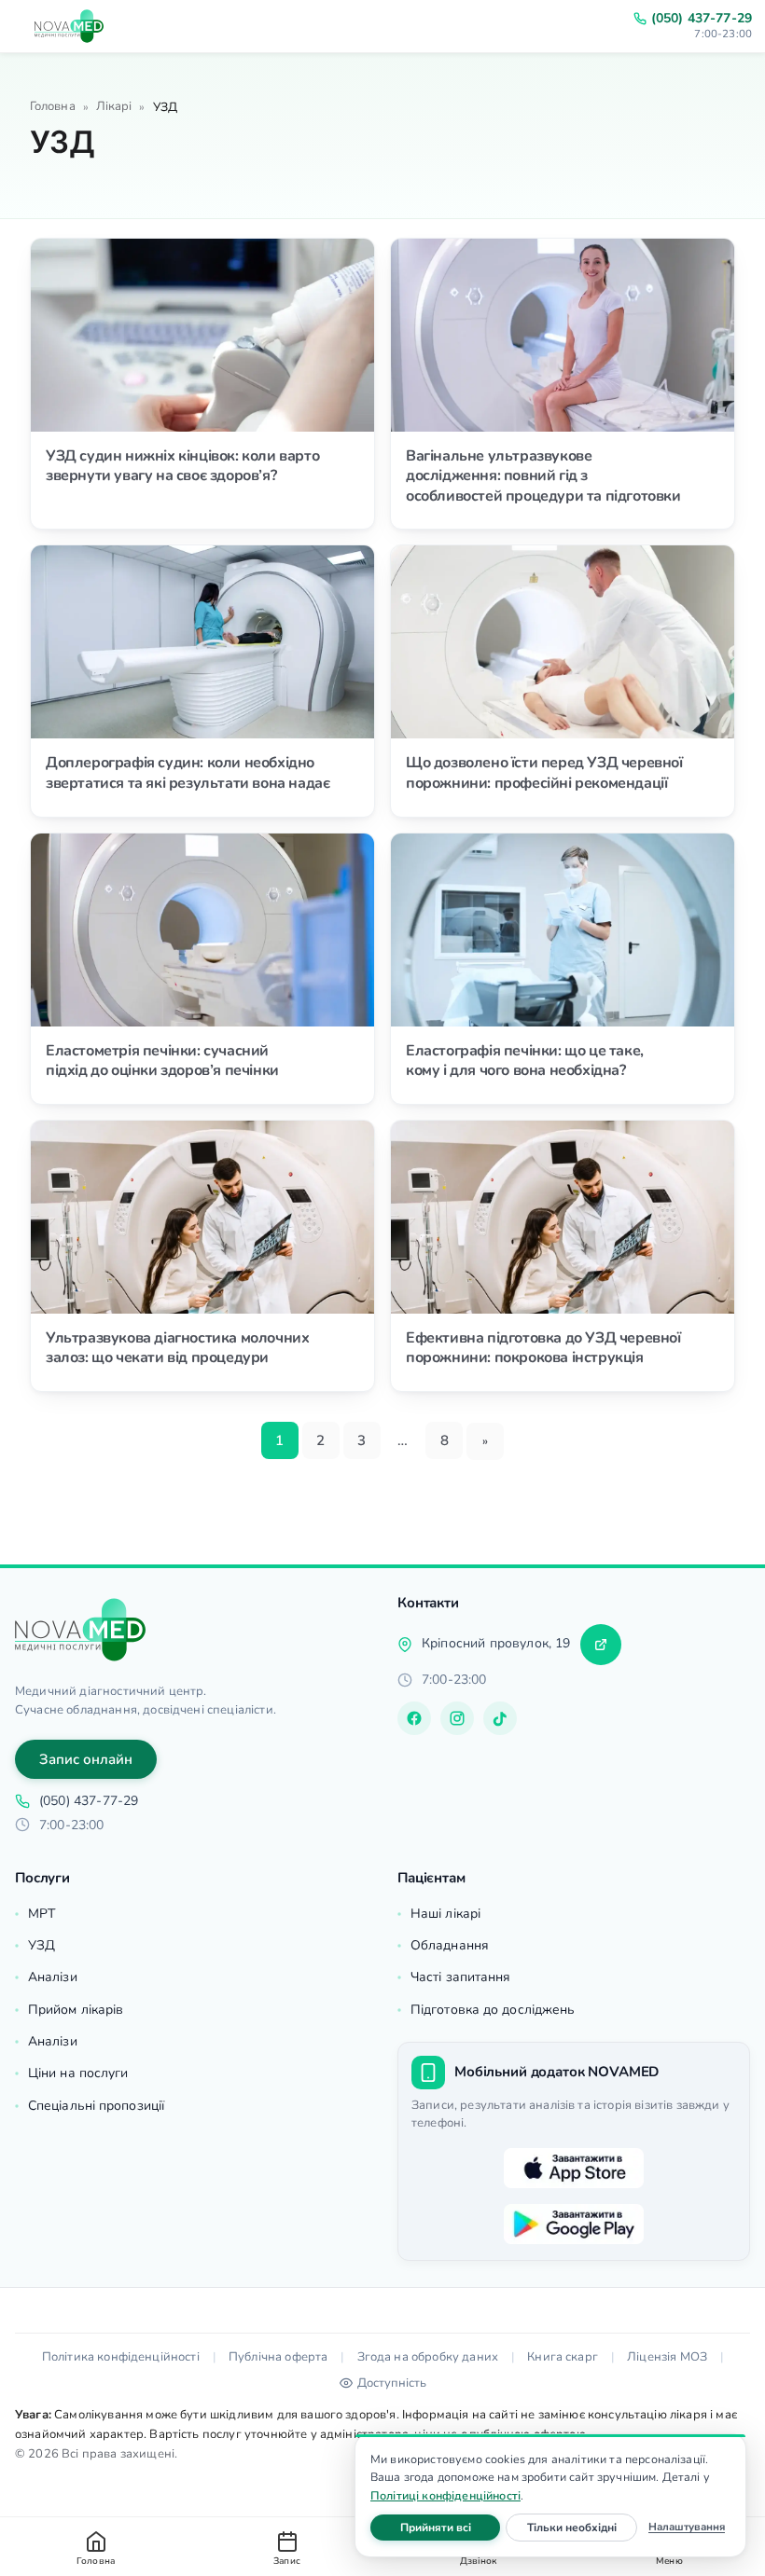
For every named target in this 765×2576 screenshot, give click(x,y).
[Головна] (80, 1630)
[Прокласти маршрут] (601, 1645)
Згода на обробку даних (428, 2357)
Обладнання (450, 1945)
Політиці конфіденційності (445, 2495)
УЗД (42, 1945)
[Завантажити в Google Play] (574, 2225)
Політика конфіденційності (121, 2357)
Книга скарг (563, 2357)
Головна (53, 106)
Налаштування (687, 2527)
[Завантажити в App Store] (574, 2169)
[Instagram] (457, 1718)
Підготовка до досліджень (493, 2010)
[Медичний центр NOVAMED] (69, 26)
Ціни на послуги (78, 2073)
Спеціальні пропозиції (96, 2106)
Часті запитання (461, 1977)
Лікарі (114, 106)
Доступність (392, 2383)
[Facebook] (414, 1718)
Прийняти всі (450, 2527)
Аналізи (53, 1977)
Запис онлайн (86, 1759)
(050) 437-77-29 (702, 19)
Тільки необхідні (582, 2527)
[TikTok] (500, 1718)
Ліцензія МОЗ (667, 2357)
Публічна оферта (278, 2357)
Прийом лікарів (76, 2010)
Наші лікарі (445, 1914)
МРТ (42, 1914)
